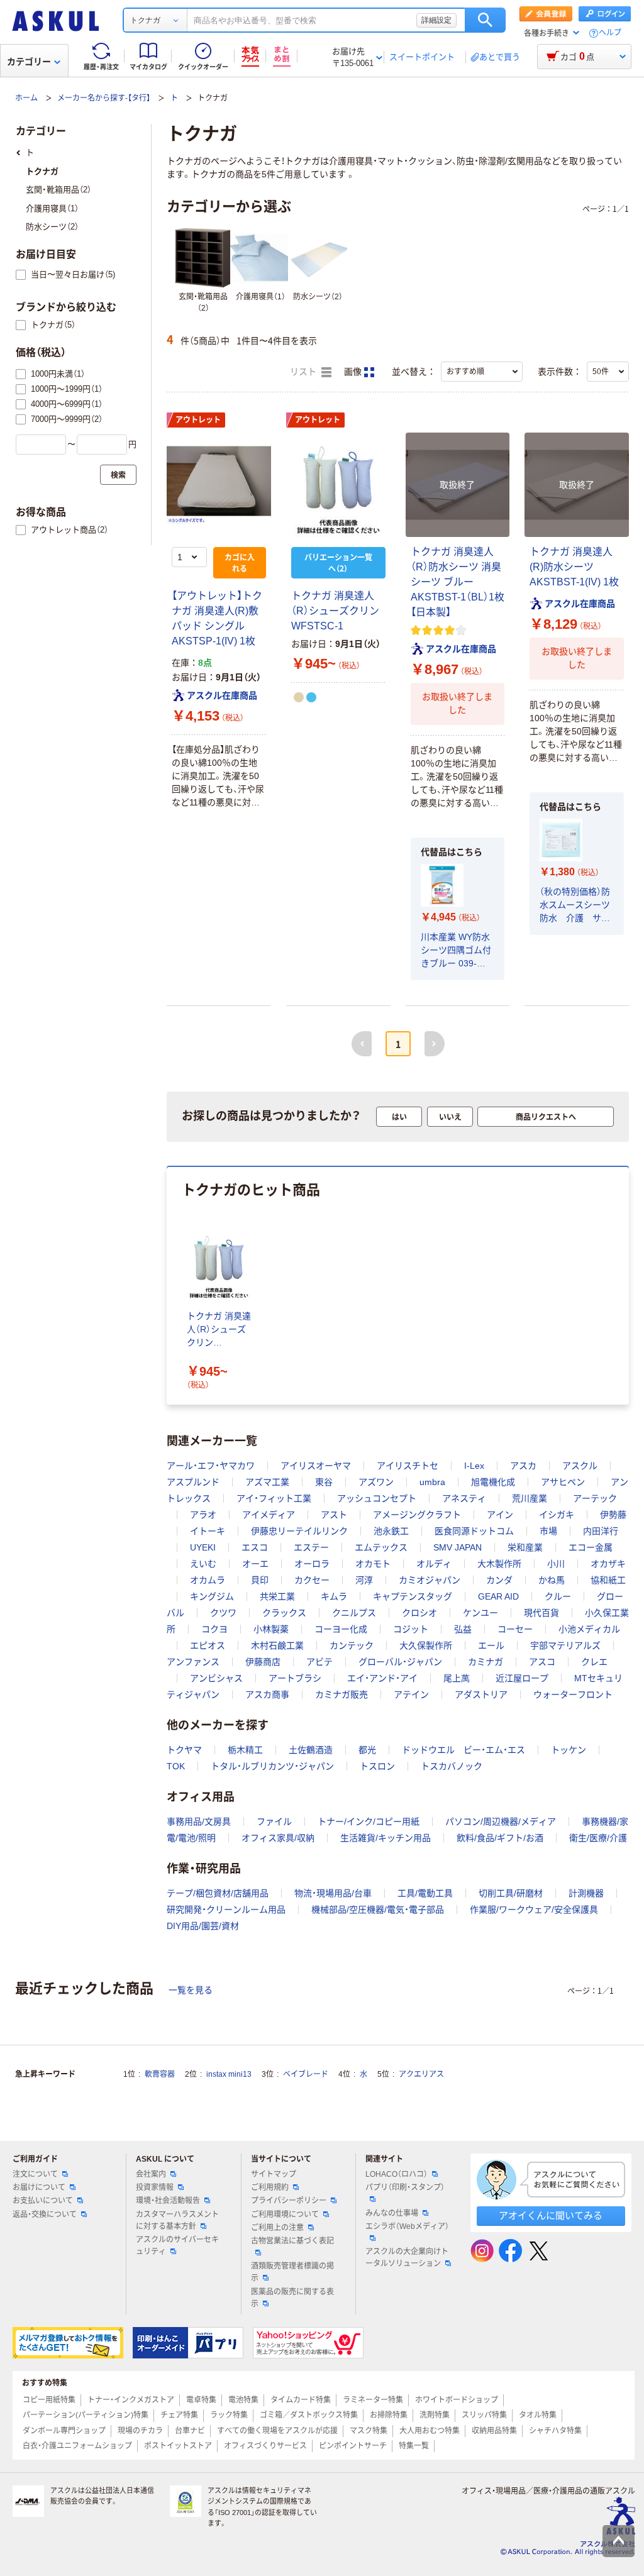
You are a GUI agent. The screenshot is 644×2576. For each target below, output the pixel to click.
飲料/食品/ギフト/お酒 (500, 1838)
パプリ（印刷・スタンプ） (405, 2187)
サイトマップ (274, 2174)
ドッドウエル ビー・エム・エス (464, 1750)
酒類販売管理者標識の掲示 (292, 2272)
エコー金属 (591, 1547)
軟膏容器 (160, 2074)
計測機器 (586, 1893)
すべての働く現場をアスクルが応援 (277, 2431)
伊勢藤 (613, 1515)
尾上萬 (457, 1678)
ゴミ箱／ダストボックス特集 (309, 2415)
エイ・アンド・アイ (382, 1678)
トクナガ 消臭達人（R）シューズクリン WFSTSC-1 (335, 611)
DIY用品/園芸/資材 (203, 1926)
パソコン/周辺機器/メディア (501, 1821)
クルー (558, 1596)
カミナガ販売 (341, 1694)
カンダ (499, 1580)
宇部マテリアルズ (565, 1645)
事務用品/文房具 (199, 1821)
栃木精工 (245, 1750)
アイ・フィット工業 (274, 1498)
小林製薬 (271, 1629)
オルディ (434, 1564)
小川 (556, 1564)
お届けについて (39, 2187)
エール (491, 1645)
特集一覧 (414, 2446)
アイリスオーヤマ (316, 1466)
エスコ (255, 1547)
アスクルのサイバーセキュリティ (177, 2246)
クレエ (594, 1662)
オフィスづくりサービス (265, 2446)
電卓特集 (201, 2400)
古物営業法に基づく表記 (292, 2241)
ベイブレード (306, 2074)
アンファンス (193, 1662)
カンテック (352, 1645)
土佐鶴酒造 (311, 1750)
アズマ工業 (267, 1482)
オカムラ (208, 1580)
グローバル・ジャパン (400, 1662)
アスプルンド (193, 1482)
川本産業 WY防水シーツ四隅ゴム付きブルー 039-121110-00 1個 (456, 951)
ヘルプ (610, 33)
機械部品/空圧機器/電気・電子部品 (378, 1910)
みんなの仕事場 (392, 2213)
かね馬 (552, 1580)
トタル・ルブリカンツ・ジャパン (272, 1766)
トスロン (377, 1766)
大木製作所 (499, 1564)
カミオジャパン (430, 1580)
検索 (485, 20)
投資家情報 (155, 2187)
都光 (367, 1750)
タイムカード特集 (301, 2400)
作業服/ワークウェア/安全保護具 (534, 1910)
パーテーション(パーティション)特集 (86, 2415)
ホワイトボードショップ (457, 2400)
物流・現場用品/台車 (333, 1893)
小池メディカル (589, 1629)
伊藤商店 (263, 1662)
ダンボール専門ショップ (64, 2431)
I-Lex (474, 1466)
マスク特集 (369, 2431)
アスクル (580, 1466)
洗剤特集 (435, 2415)
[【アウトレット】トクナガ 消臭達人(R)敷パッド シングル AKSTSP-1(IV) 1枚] (219, 485)
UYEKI (203, 1547)
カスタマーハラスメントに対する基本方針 (177, 2220)
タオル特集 (538, 2415)
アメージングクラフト (417, 1515)
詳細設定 (436, 20)
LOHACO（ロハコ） (397, 2174)
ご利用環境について (285, 2214)
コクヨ (214, 1629)
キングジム (212, 1596)
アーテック (595, 1498)
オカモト (373, 1564)
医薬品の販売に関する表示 (292, 2298)
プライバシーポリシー (289, 2201)
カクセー (312, 1580)
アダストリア (481, 1694)
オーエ (255, 1564)
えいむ (203, 1564)
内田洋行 (601, 1531)
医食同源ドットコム (474, 1531)
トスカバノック (452, 1766)
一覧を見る (191, 1990)
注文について (35, 2174)
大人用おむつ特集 (430, 2431)
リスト (304, 372)
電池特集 (243, 2400)
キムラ (334, 1596)
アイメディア (269, 1515)
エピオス (208, 1645)
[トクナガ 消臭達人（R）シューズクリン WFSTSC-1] (338, 485)
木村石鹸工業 (277, 1645)
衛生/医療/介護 (598, 1838)
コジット (411, 1629)
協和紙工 (608, 1580)
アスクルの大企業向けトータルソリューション (407, 2258)
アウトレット (198, 420)
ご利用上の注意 (277, 2228)
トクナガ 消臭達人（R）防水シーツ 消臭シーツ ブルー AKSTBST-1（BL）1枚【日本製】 (458, 582)
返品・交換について (45, 2214)
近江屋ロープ (522, 1678)
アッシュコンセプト (377, 1498)
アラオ (203, 1515)
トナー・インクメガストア (131, 2400)
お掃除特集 (389, 2415)
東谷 (324, 1482)
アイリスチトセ (408, 1466)
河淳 (364, 1580)
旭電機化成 (493, 1482)
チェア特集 (179, 2415)
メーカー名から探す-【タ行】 (104, 98)
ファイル (274, 1821)
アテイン (411, 1694)
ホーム (26, 98)
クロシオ (419, 1613)
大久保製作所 (426, 1645)
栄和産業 (525, 1547)
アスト (334, 1515)
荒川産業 (530, 1498)
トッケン (569, 1750)
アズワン (376, 1482)
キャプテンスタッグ (413, 1596)
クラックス (284, 1613)
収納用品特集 (494, 2431)
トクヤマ (184, 1750)
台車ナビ (190, 2431)
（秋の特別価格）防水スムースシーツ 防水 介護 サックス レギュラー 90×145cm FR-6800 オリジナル (577, 906)
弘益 (463, 1629)
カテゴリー (29, 62)
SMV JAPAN (458, 1547)
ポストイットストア (178, 2446)
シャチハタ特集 (555, 2431)
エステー (311, 1547)
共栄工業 (277, 1596)
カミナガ (486, 1662)
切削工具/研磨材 (511, 1893)
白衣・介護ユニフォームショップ (77, 2446)
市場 (548, 1531)
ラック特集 (229, 2415)
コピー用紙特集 (49, 2400)
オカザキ (608, 1564)
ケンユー (480, 1613)
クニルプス (354, 1613)
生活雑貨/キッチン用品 (386, 1838)
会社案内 (151, 2174)
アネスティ (464, 1498)
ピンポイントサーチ (353, 2446)
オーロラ (312, 1564)
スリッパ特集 (484, 2415)
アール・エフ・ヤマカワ (211, 1466)
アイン (500, 1515)
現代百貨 (541, 1613)
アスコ (542, 1662)
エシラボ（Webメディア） (407, 2226)
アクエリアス (421, 2074)
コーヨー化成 (341, 1629)
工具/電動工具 (425, 1893)
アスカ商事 (267, 1694)
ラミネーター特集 (373, 2400)
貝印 (260, 1580)
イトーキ (208, 1531)
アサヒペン (563, 1482)
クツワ (223, 1613)
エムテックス (381, 1547)
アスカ (523, 1466)
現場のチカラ (140, 2431)
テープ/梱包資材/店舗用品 (218, 1893)
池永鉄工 (391, 1531)
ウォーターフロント (573, 1694)
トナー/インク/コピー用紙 (369, 1821)
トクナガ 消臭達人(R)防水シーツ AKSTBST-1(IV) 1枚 (574, 567)
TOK (176, 1766)
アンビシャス (216, 1678)
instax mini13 (229, 2074)
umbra (432, 1482)
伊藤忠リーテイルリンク (299, 1531)
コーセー (515, 1629)
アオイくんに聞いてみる (551, 2215)
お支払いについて (43, 2201)
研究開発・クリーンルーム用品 (226, 1910)
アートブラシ (295, 1678)
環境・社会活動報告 (168, 2201)
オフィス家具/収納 (278, 1838)
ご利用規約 (270, 2187)
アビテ (319, 1662)
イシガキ (557, 1515)
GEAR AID (498, 1596)
